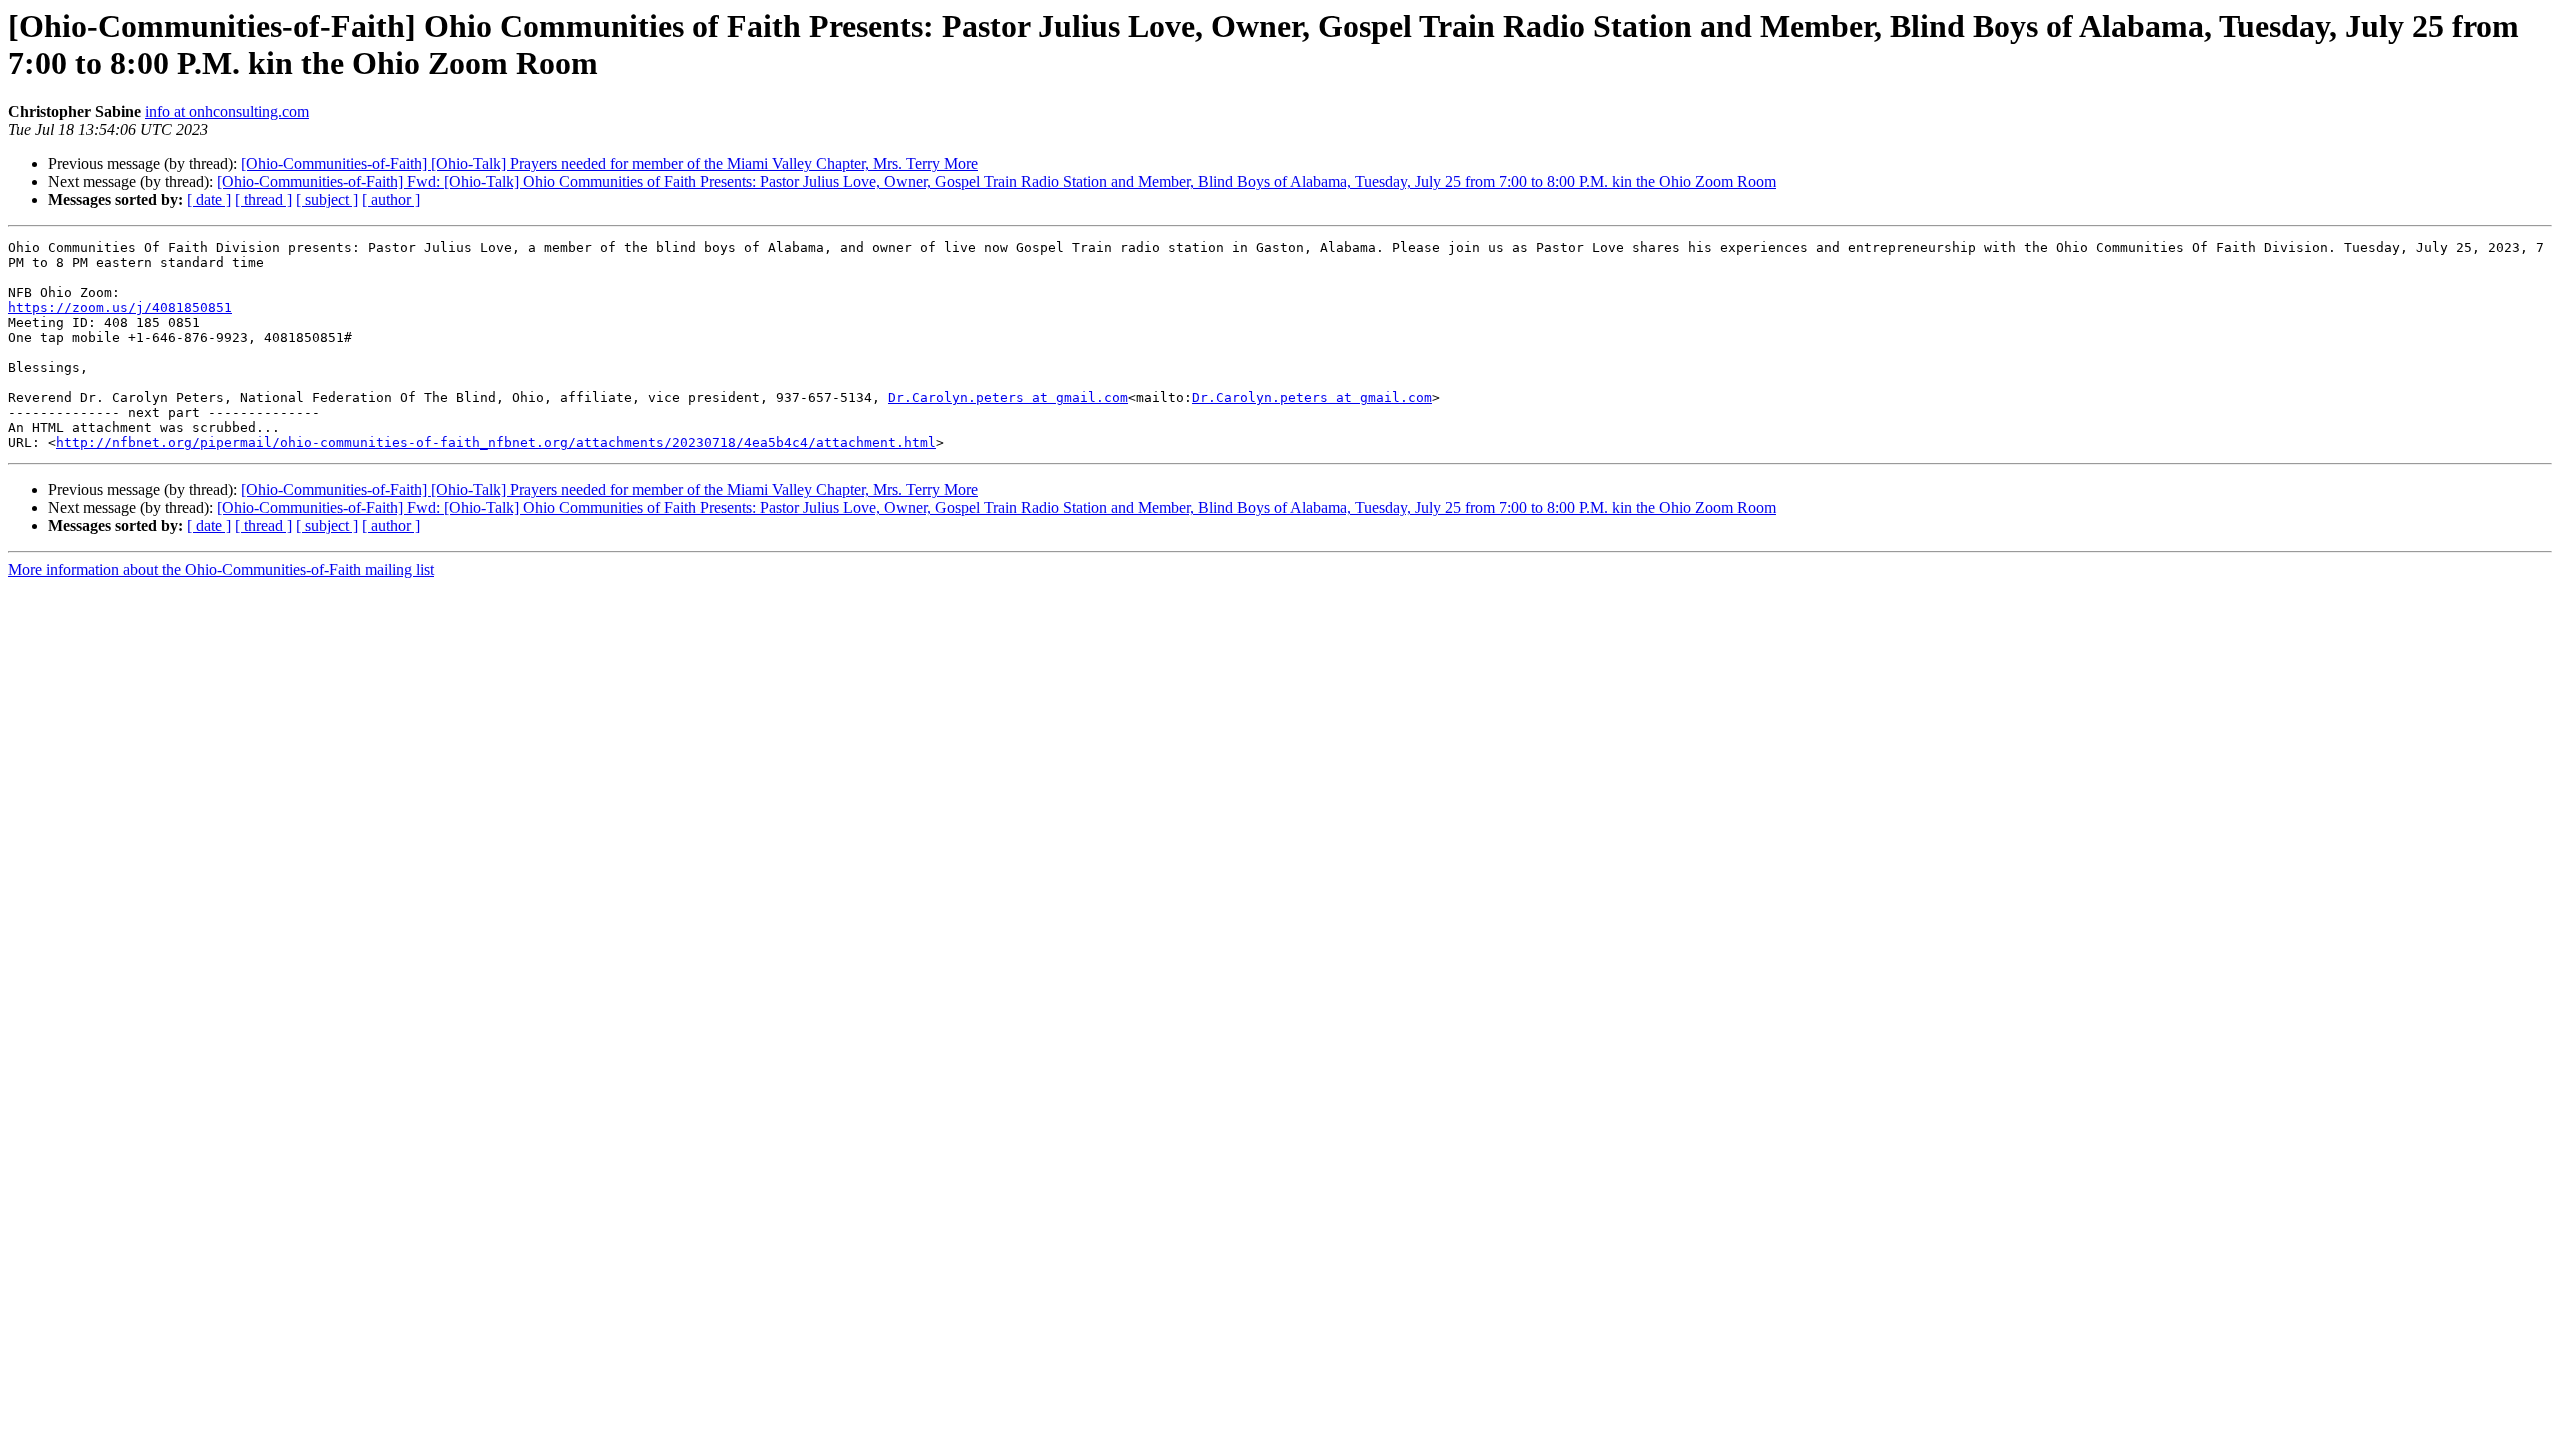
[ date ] (209, 199)
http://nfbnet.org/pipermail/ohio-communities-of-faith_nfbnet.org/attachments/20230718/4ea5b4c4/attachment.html (496, 442)
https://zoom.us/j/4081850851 (120, 307)
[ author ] (391, 199)
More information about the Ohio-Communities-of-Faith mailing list (221, 569)
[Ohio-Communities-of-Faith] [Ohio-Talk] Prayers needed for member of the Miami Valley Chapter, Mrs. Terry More (609, 163)
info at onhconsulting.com (227, 111)
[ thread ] (263, 199)
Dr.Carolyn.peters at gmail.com (1008, 397)
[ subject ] (327, 199)
